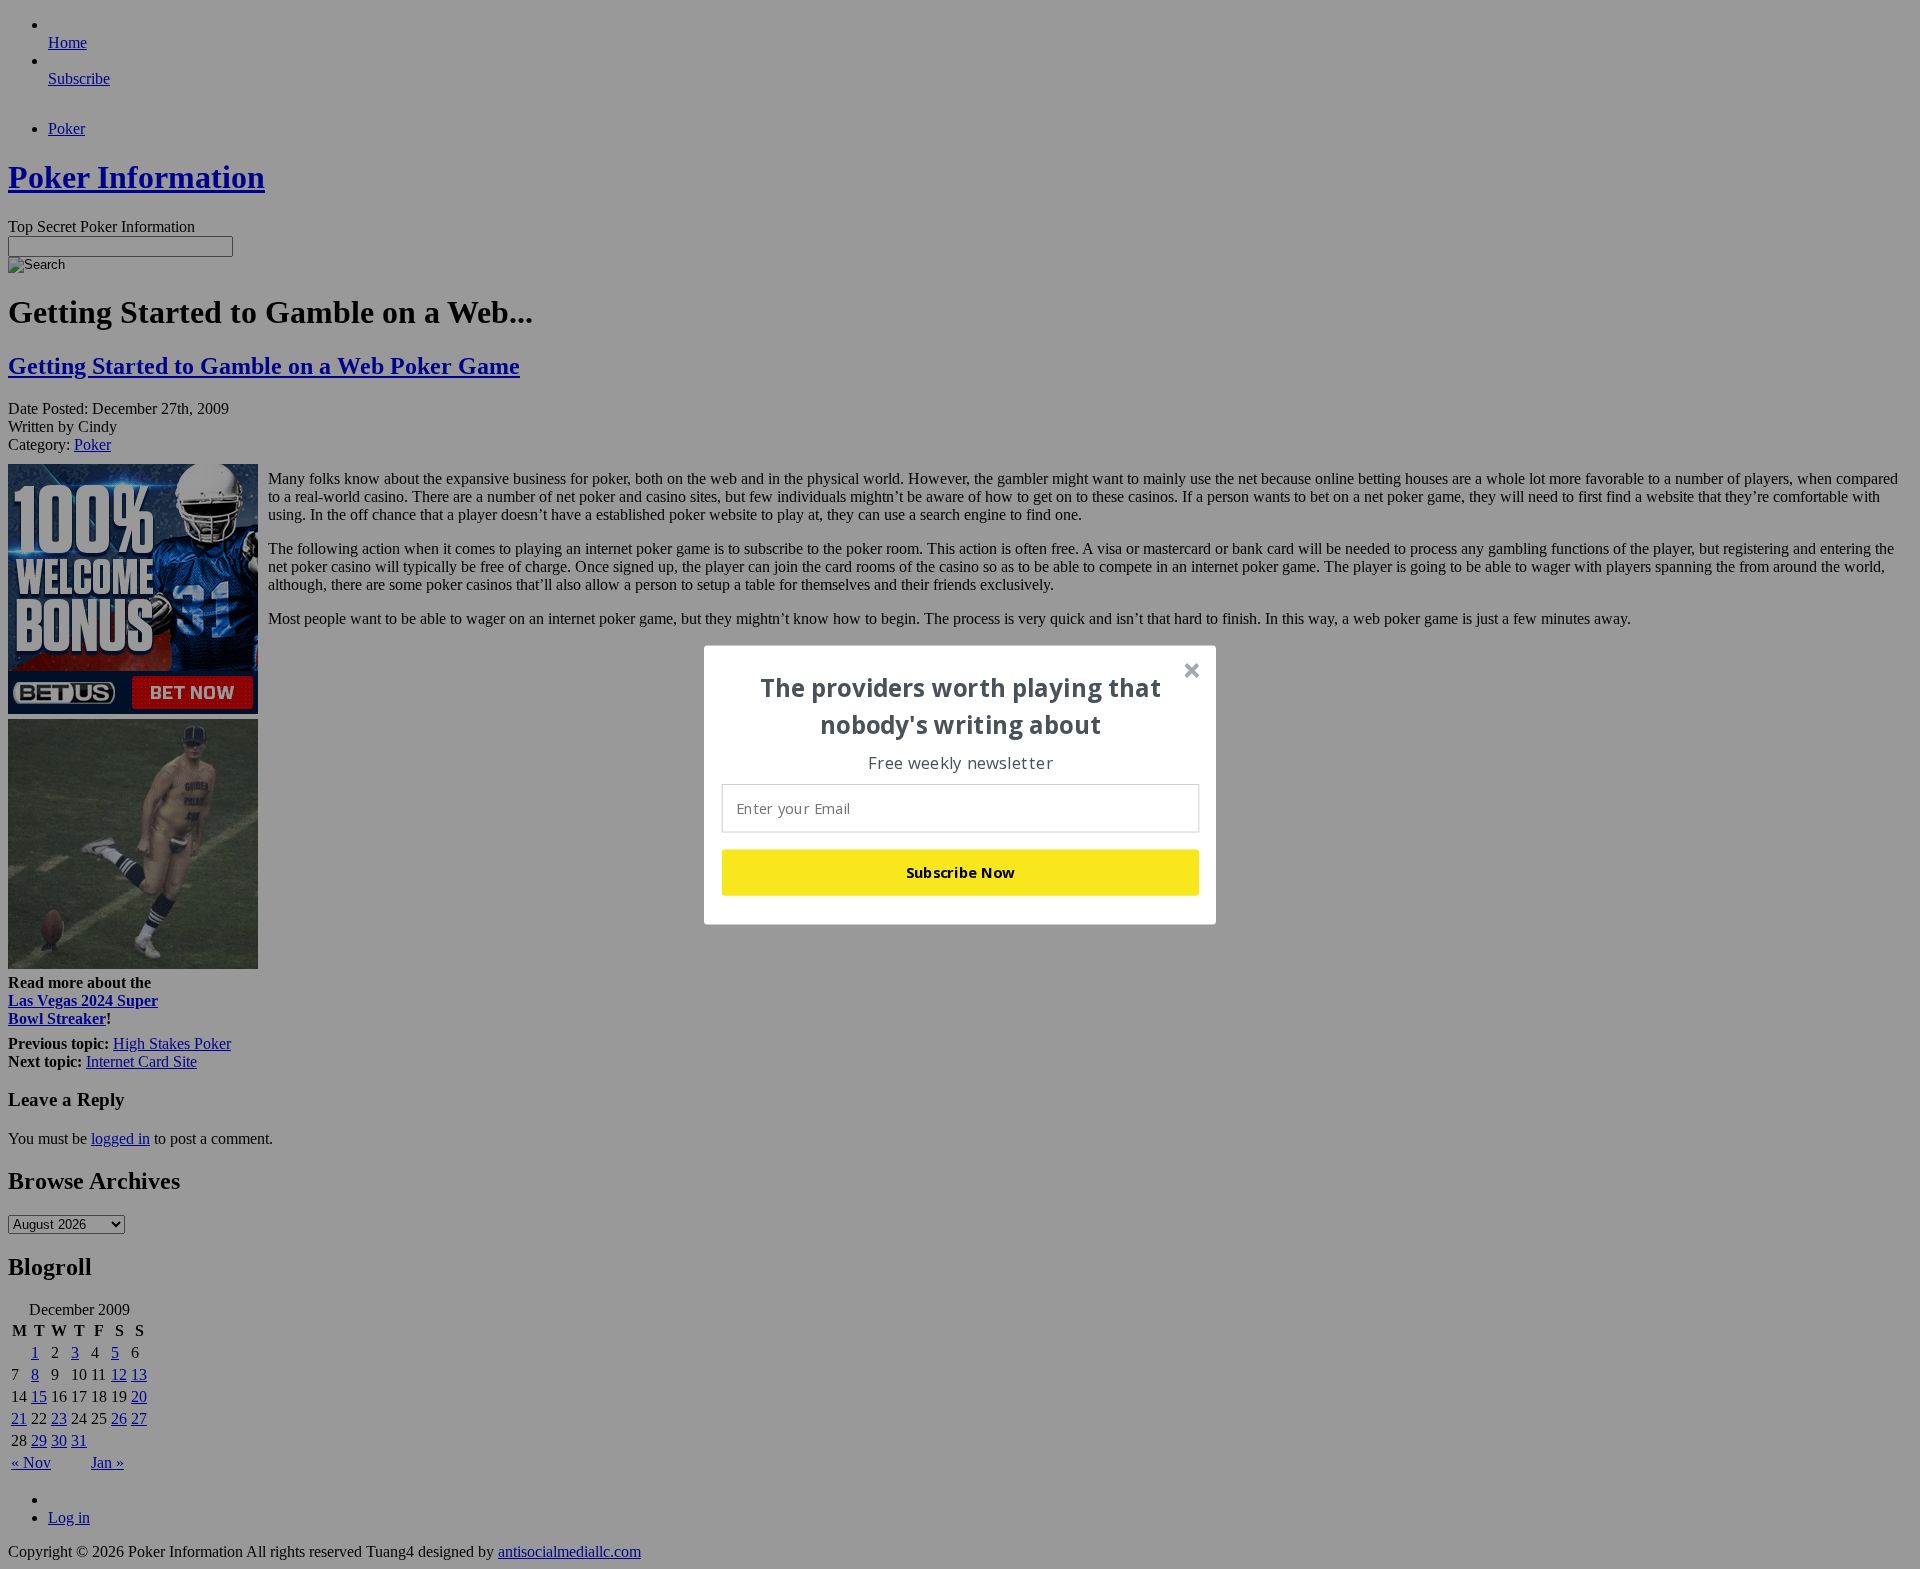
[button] (961, 706)
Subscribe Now (961, 872)
